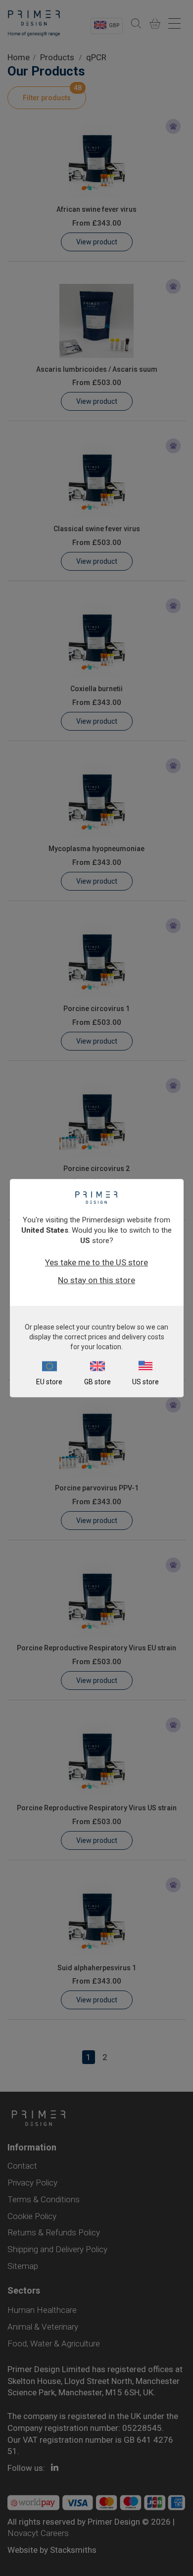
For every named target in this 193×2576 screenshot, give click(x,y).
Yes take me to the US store (96, 1262)
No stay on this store (96, 1280)
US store (145, 1382)
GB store (97, 1382)
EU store (49, 1382)
